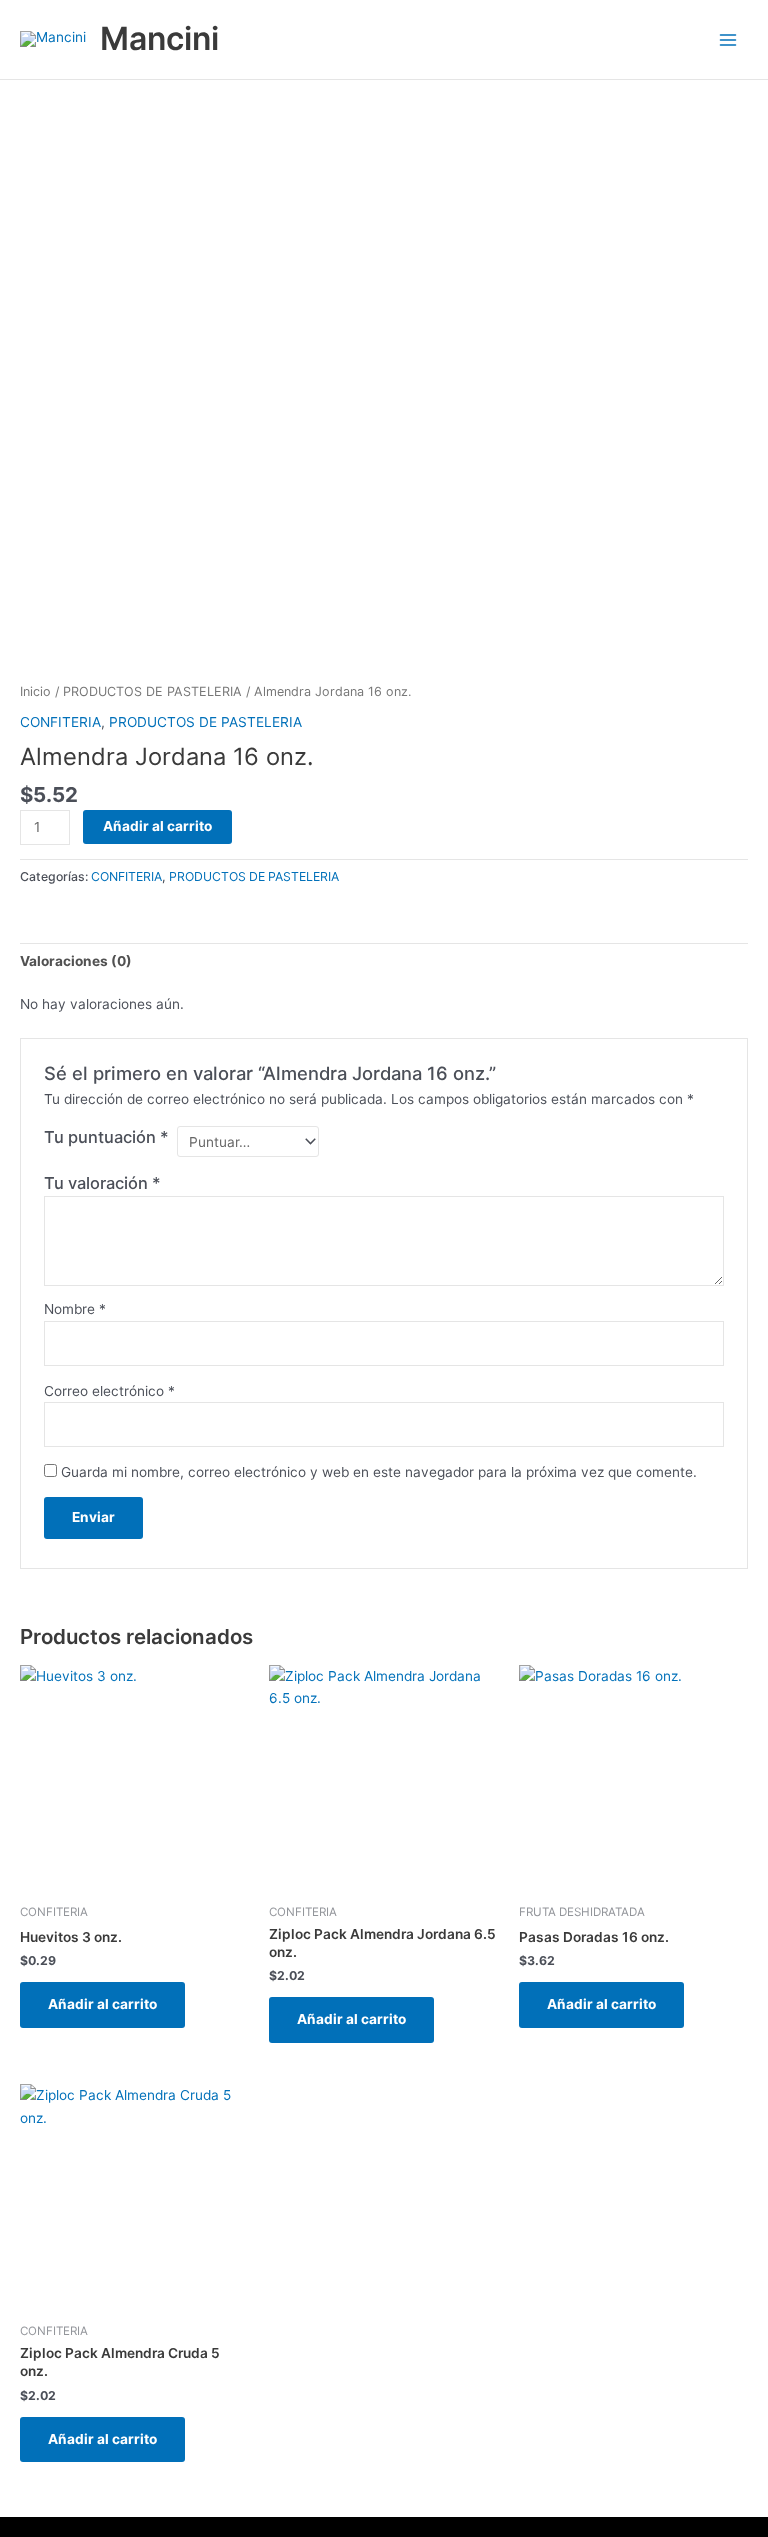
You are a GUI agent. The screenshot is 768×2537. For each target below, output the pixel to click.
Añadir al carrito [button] (102, 2004)
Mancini (159, 38)
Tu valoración (102, 1183)
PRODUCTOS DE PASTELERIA (152, 691)
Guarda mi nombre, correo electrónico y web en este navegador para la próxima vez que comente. (379, 1472)
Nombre (75, 1309)
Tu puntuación (106, 1137)
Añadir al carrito (157, 826)
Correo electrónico (109, 1391)
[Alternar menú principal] (728, 39)
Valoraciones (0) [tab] (76, 961)
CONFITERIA (60, 722)
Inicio (35, 691)
